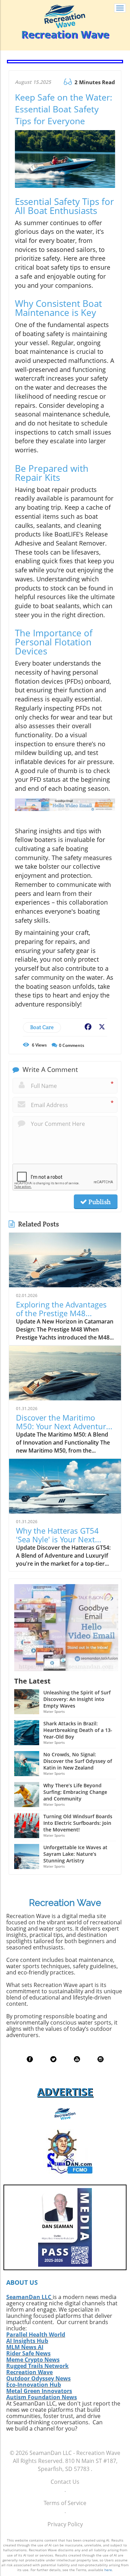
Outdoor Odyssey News (38, 2378)
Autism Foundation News (42, 2397)
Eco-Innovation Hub (34, 2385)
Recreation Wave (29, 2372)
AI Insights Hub (27, 2341)
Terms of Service (65, 2503)
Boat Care (42, 1027)
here (108, 2570)
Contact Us (65, 2482)
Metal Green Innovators (39, 2391)
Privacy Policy (65, 2524)
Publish (99, 1202)
